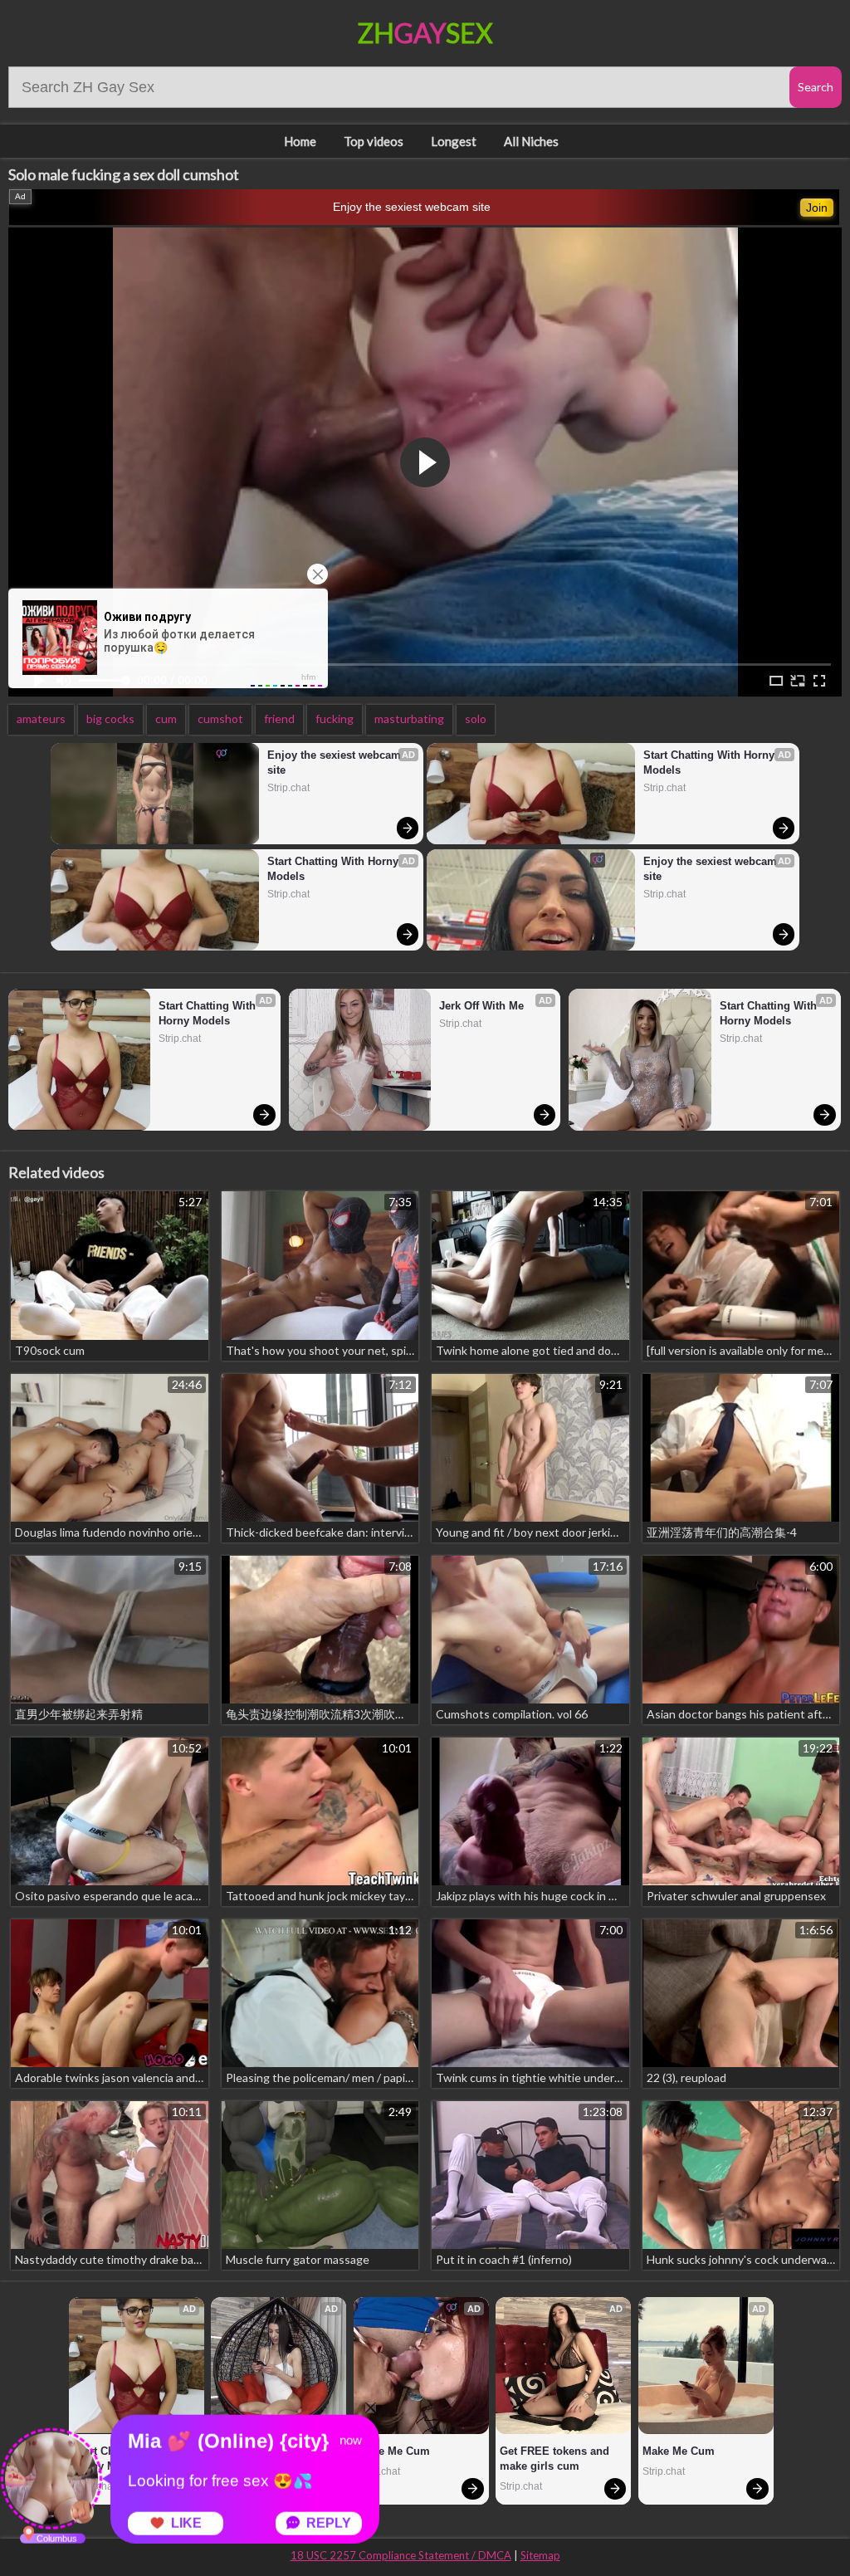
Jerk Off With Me (481, 1006)
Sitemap (540, 2555)
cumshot (220, 719)
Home (300, 141)
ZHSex (425, 33)
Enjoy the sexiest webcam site (412, 207)
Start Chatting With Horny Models (335, 869)
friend (279, 719)
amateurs (41, 719)
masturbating (409, 719)
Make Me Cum (394, 2451)
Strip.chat (288, 788)
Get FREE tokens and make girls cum (556, 2459)
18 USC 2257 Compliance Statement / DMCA (401, 2555)
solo (476, 719)
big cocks (110, 719)
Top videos (374, 141)
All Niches (531, 141)
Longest (454, 141)
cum (166, 719)
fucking (335, 719)
